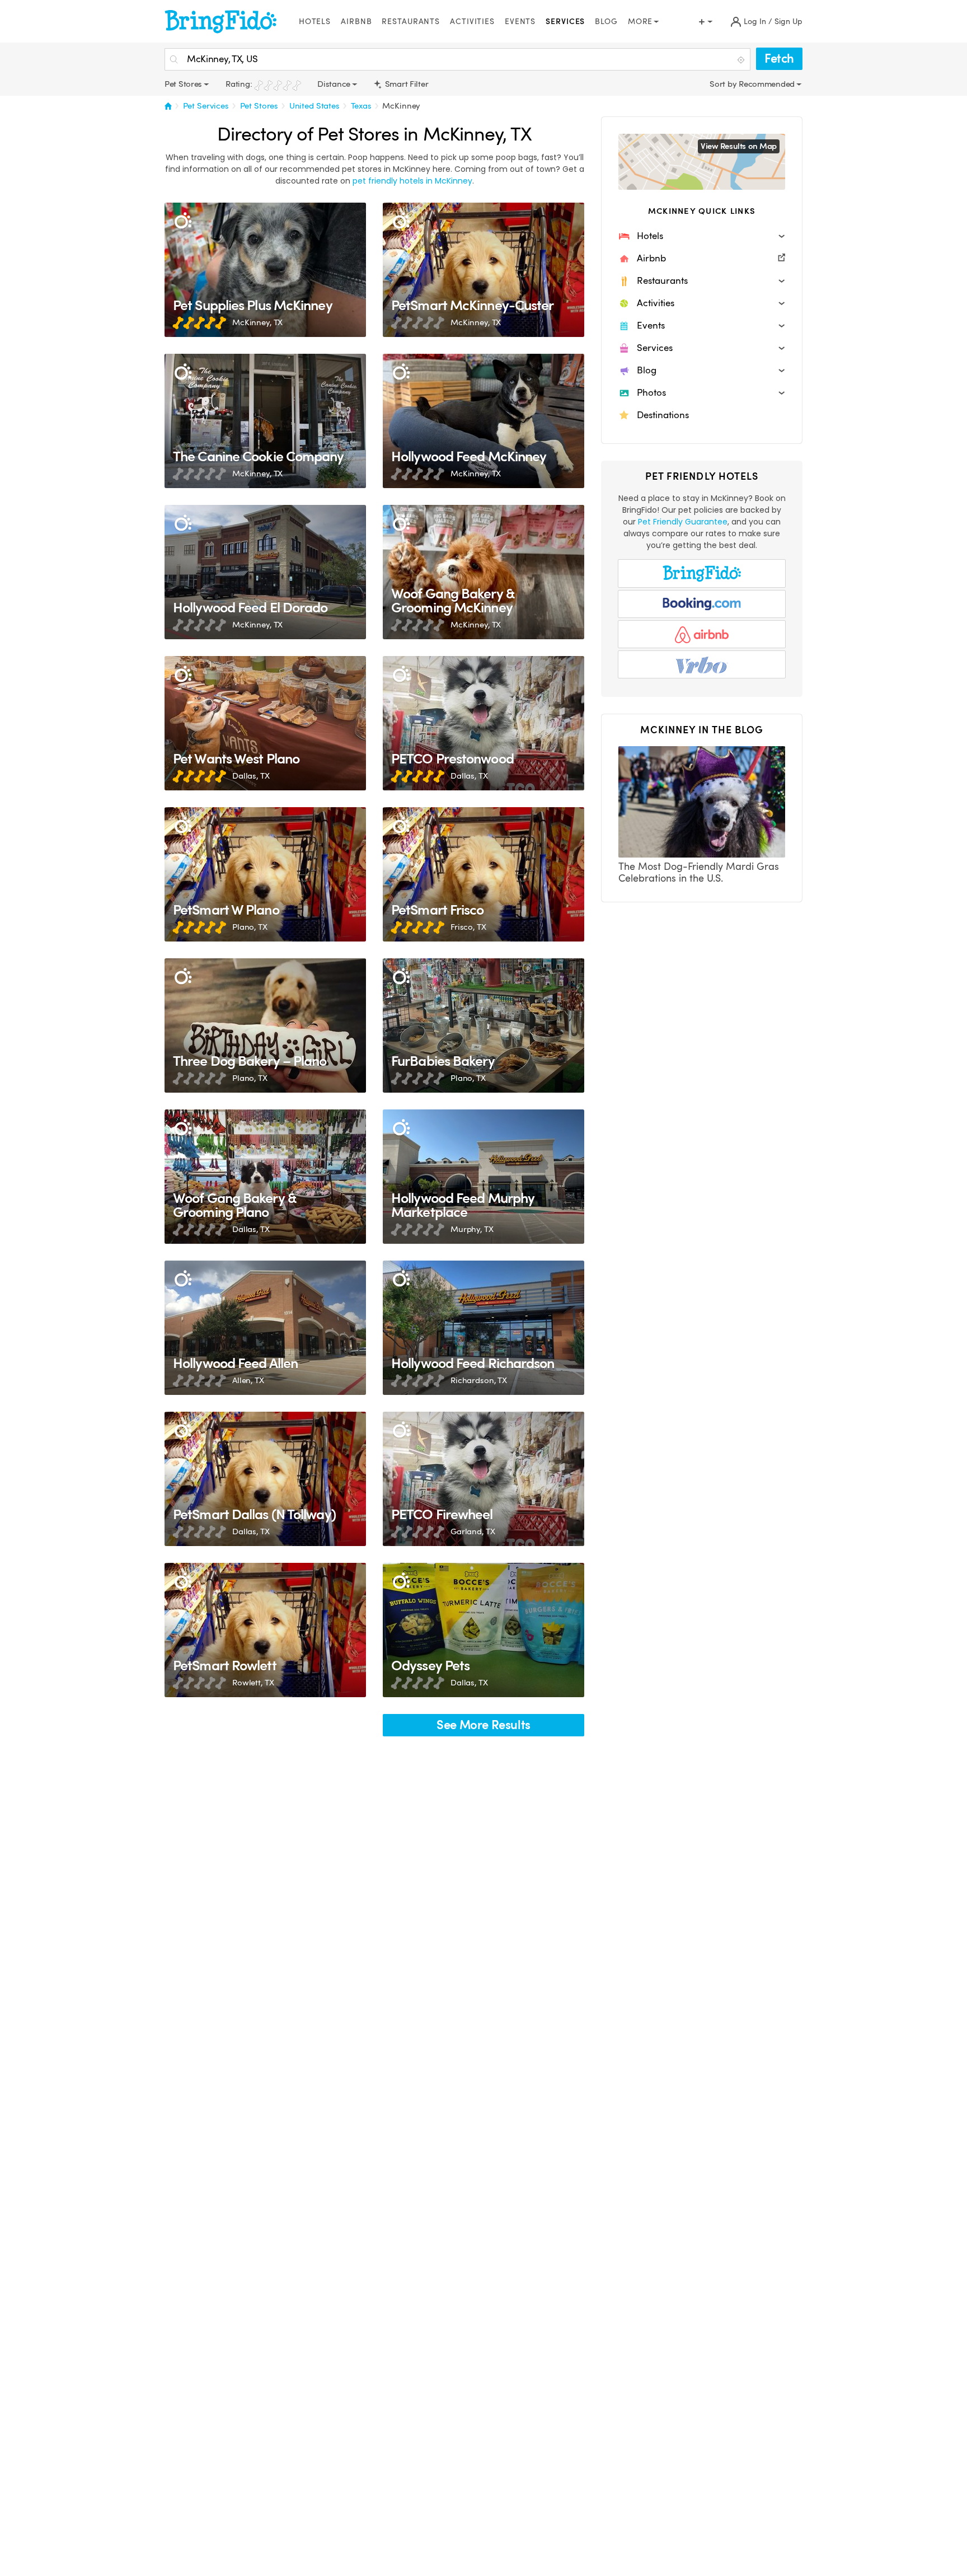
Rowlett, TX (253, 1683)
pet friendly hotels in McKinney (412, 181)
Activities (472, 22)
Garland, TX (473, 1531)
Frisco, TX (468, 927)
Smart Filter (405, 84)
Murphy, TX (472, 1229)
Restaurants (411, 22)
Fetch (779, 58)
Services (565, 22)
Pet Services (206, 106)
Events (520, 22)
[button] (702, 236)
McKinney (401, 106)
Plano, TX (250, 927)
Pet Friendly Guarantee (683, 522)
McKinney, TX (257, 322)
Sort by (724, 84)
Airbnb (356, 22)
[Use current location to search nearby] (742, 60)
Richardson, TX (479, 1380)
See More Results (483, 1725)
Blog (606, 22)
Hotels (315, 22)
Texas (361, 106)
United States (314, 106)
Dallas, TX (251, 776)
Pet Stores (259, 106)
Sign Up (788, 22)
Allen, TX (248, 1380)
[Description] (183, 221)
